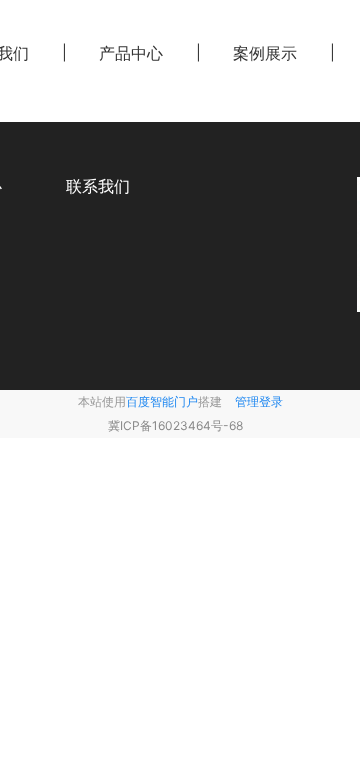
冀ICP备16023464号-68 (175, 425)
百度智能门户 (162, 401)
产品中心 (131, 53)
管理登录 (259, 401)
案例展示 (265, 53)
